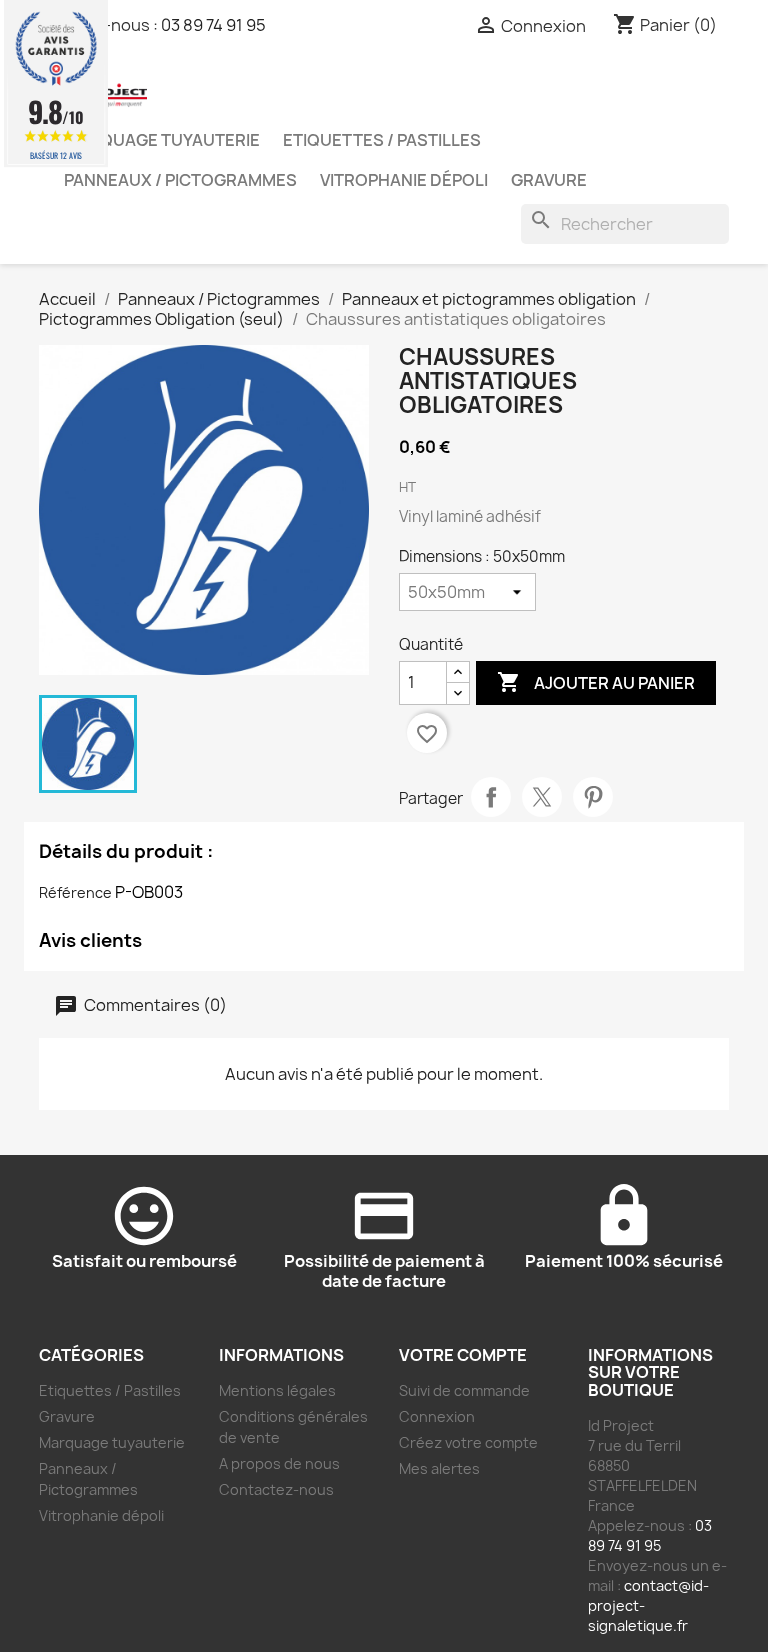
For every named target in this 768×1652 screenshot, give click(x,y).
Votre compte (463, 1355)
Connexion (437, 1416)
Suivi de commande (464, 1390)
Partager (491, 797)
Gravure (549, 180)
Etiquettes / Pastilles (382, 140)
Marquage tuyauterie (162, 140)
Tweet (542, 797)
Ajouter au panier (596, 682)
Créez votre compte (468, 1442)
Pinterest (593, 797)
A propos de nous (279, 1463)
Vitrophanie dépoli (404, 180)
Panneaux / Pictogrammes (180, 180)
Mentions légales (277, 1390)
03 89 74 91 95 (213, 25)
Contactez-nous (276, 1489)
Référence (75, 892)
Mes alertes (439, 1468)
